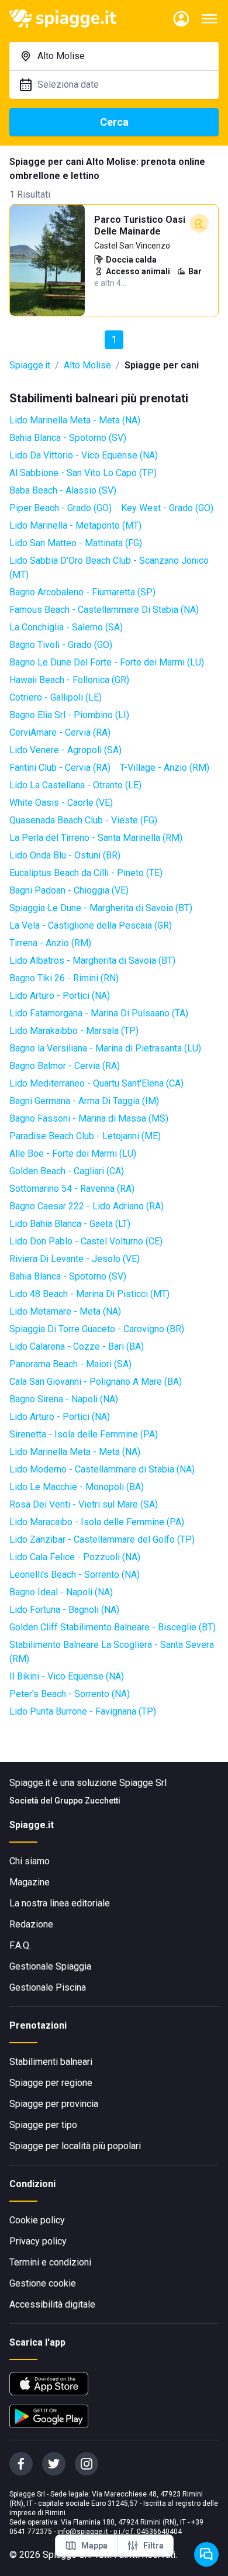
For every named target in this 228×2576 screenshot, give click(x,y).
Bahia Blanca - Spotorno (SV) (68, 438)
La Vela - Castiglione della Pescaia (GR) (91, 925)
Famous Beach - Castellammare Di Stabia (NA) (104, 610)
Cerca (114, 122)
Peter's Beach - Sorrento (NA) (70, 1694)
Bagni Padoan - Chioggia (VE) (69, 890)
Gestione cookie (43, 2283)
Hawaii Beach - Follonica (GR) (69, 680)
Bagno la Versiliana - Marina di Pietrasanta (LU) (105, 1048)
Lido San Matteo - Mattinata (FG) (76, 543)
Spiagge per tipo (43, 2125)
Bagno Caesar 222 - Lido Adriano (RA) (87, 1206)
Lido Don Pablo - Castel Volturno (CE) (86, 1241)
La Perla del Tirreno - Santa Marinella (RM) (96, 838)
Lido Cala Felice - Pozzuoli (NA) (75, 1557)
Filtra (153, 2546)
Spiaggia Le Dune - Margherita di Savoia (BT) (101, 908)
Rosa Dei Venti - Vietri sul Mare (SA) (84, 1504)
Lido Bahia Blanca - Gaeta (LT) (70, 1224)
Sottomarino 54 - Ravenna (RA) (72, 1189)
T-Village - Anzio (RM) (165, 768)
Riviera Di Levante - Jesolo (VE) (75, 1259)
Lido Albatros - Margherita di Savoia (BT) (92, 961)
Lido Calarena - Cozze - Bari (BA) (77, 1346)
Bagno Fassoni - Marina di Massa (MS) (89, 1118)
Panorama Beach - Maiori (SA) (70, 1364)
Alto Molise (87, 365)
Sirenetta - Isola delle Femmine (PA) (84, 1434)
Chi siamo (30, 1861)
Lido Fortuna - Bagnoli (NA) (64, 1610)
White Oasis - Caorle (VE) (61, 803)
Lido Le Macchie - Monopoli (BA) (77, 1487)
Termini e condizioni (50, 2262)
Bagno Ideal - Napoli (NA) (61, 1592)
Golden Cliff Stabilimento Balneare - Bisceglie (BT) (113, 1627)
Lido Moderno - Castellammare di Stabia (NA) (102, 1469)
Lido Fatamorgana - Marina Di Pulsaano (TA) (99, 1013)
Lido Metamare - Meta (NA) (65, 1311)
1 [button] (114, 339)
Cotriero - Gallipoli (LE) (56, 697)
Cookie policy (37, 2220)
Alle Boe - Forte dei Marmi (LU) (73, 1153)
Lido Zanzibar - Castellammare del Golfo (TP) (102, 1539)
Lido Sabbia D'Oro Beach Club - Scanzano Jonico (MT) (109, 568)
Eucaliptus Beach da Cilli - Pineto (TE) (86, 873)
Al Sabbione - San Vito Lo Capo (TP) (83, 473)
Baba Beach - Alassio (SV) (63, 490)
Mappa (94, 2546)
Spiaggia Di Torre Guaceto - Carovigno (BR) (97, 1329)
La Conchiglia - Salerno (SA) (66, 627)
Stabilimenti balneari (51, 2062)
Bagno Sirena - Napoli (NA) (64, 1399)
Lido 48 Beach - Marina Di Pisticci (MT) (89, 1294)
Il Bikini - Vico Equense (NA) (67, 1676)
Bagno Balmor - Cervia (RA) (65, 1066)
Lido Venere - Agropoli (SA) (65, 750)
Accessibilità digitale (52, 2304)
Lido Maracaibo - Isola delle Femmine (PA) (97, 1522)
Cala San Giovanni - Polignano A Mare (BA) (96, 1382)
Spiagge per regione (51, 2083)
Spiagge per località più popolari (75, 2146)
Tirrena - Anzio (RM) (50, 943)
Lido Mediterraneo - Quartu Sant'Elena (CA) (96, 1083)
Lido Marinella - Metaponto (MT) (75, 525)
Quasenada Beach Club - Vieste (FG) (83, 820)
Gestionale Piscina (48, 1987)
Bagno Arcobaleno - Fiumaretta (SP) (82, 592)
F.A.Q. (20, 1945)
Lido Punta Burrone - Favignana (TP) (83, 1711)
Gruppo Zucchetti (87, 1801)
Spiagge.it (30, 365)
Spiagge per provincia (54, 2104)
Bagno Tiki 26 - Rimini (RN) (64, 978)
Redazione (31, 1924)
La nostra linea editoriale (60, 1903)
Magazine (30, 1882)
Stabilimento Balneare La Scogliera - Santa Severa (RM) (112, 1652)
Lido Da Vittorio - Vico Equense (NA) (84, 455)
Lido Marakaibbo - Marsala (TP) (74, 1031)
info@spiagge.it (83, 2532)
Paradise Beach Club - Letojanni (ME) (85, 1136)
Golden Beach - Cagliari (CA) (67, 1171)
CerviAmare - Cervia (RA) (60, 732)
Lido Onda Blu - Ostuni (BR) (65, 855)
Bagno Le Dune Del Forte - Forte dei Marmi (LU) (107, 662)
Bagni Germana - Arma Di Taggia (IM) (84, 1101)
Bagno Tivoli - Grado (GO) (61, 645)
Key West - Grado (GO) (167, 508)
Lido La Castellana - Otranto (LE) (75, 785)
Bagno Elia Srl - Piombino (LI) (69, 715)
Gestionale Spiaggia (50, 1966)
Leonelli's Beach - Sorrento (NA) (75, 1575)
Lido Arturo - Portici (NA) (60, 996)
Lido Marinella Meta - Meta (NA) (75, 420)
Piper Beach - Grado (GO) (61, 508)
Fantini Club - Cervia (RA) (60, 768)
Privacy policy (38, 2241)
